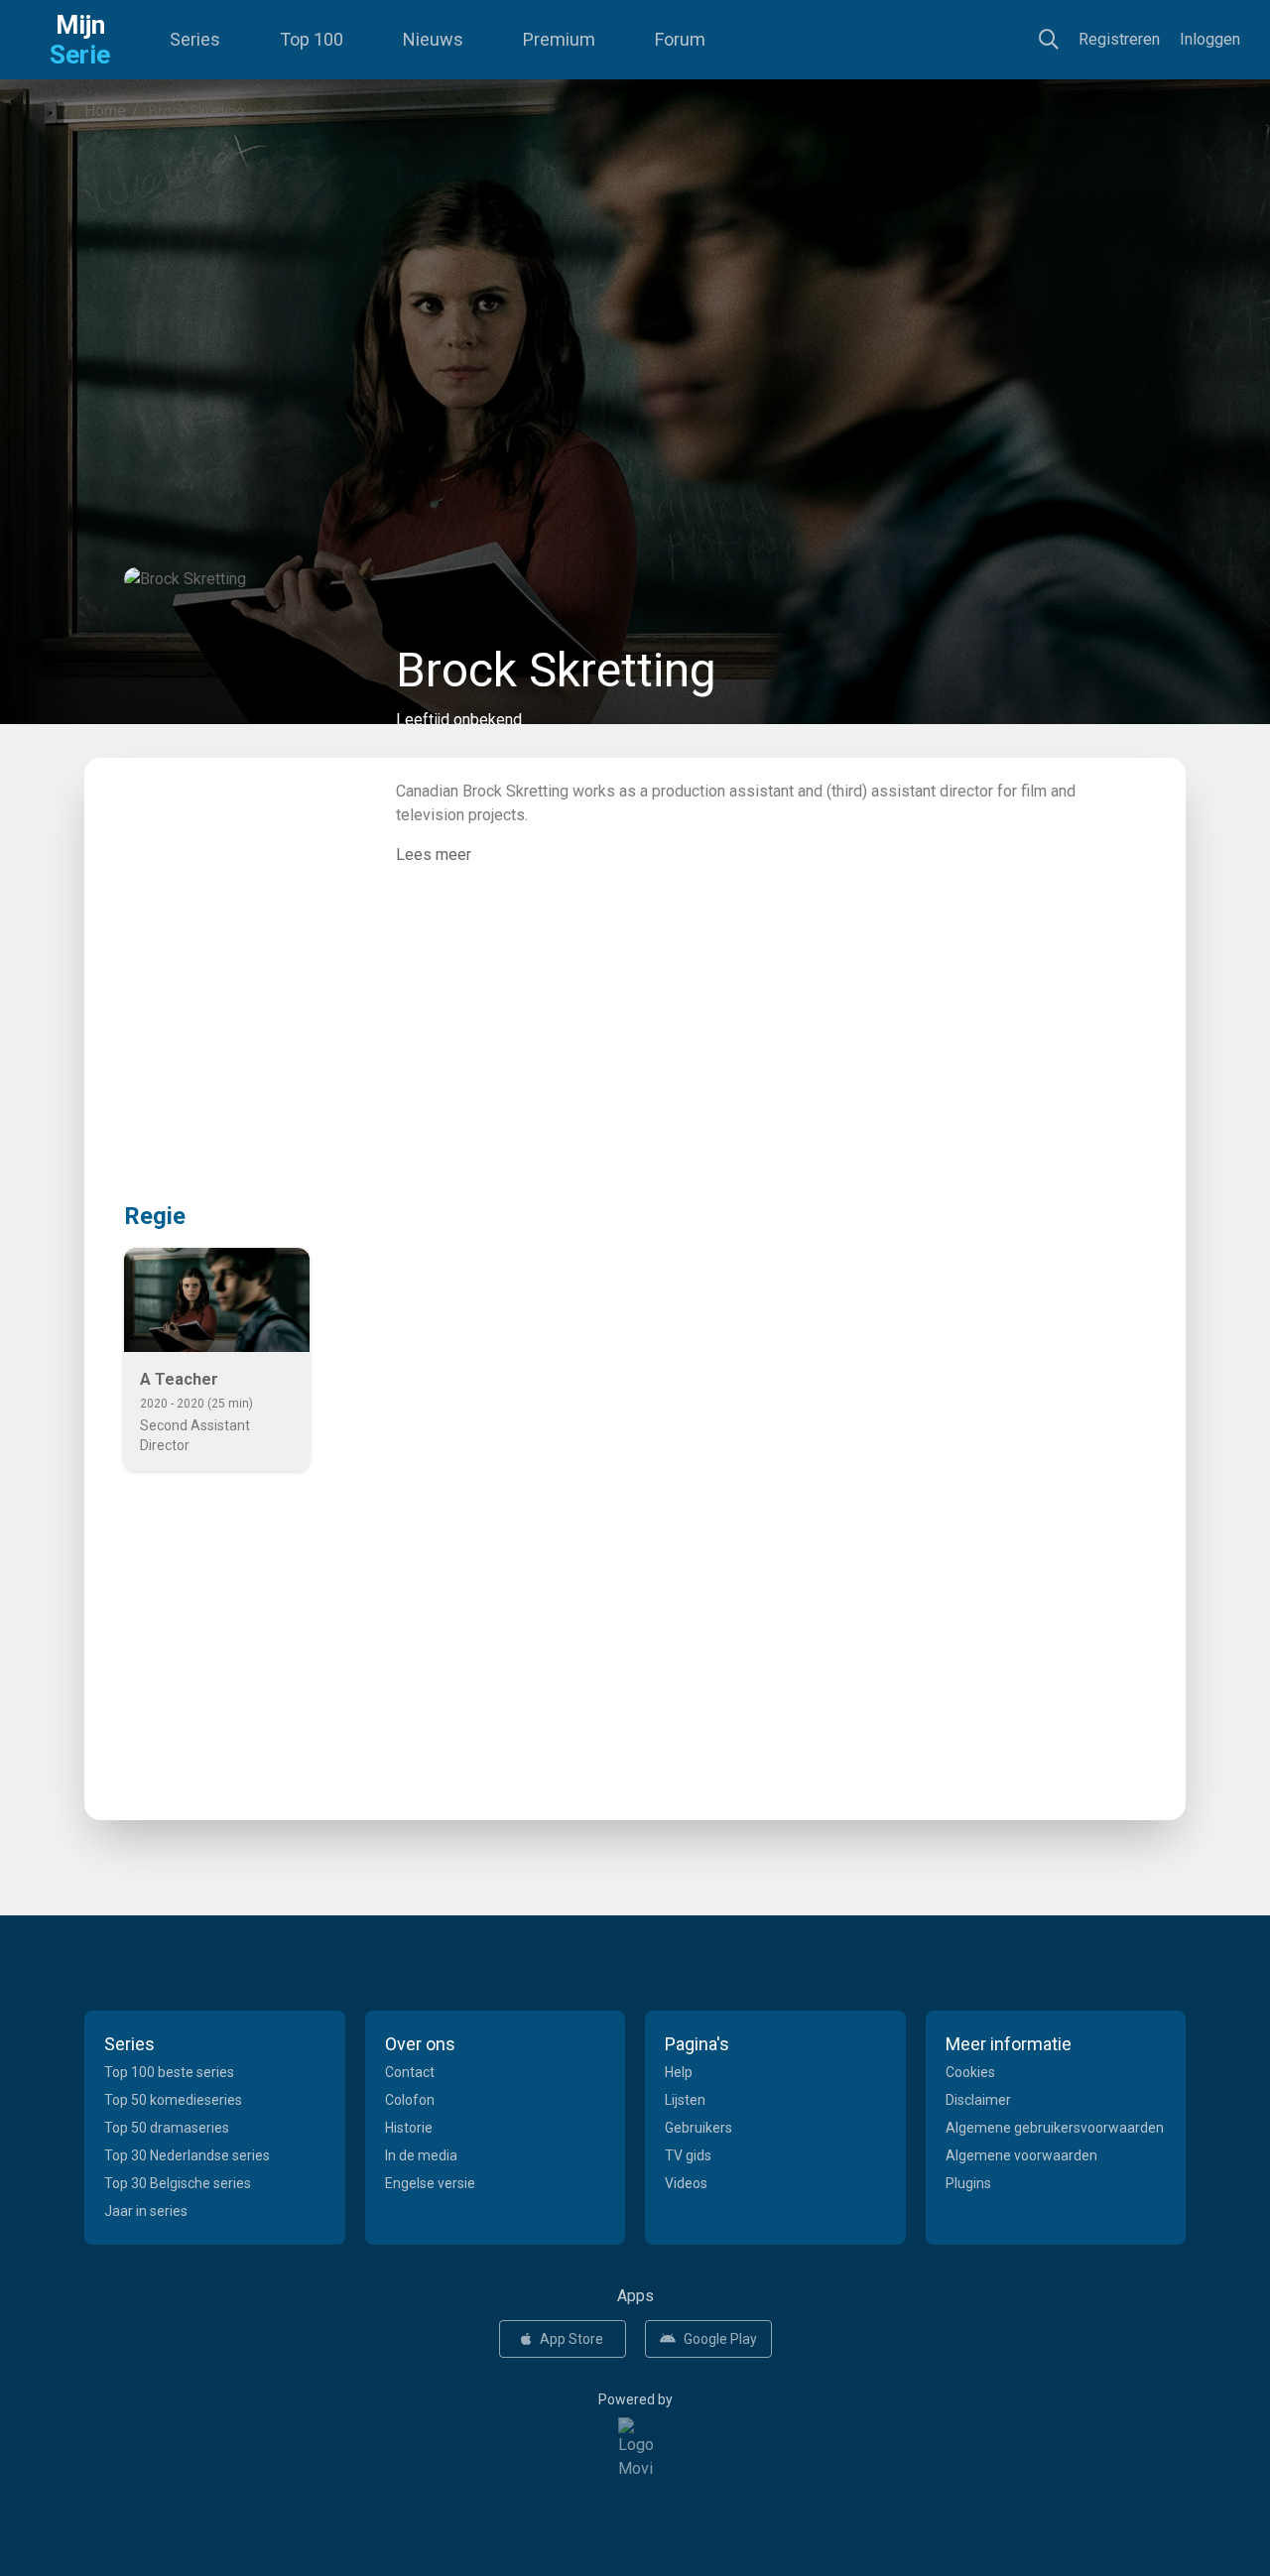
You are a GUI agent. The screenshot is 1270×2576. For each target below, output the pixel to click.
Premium (559, 39)
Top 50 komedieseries (173, 2100)
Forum (680, 39)
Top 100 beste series (169, 2072)
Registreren (1119, 39)
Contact (410, 2072)
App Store (571, 2339)
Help (679, 2072)
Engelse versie (430, 2183)
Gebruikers (698, 2128)
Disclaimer (978, 2100)
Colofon (410, 2100)
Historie (409, 2128)
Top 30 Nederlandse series (187, 2155)
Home (105, 111)
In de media (421, 2155)
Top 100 (312, 39)
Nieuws (433, 39)
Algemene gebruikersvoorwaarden (1055, 2128)
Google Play (720, 2339)
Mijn (80, 40)
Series (195, 39)
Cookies (970, 2072)
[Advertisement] (635, 302)
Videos (686, 2183)
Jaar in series (146, 2211)
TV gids (688, 2155)
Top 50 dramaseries (167, 2128)
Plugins (968, 2183)
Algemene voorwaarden (1021, 2155)
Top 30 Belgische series (178, 2183)
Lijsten (685, 2100)
